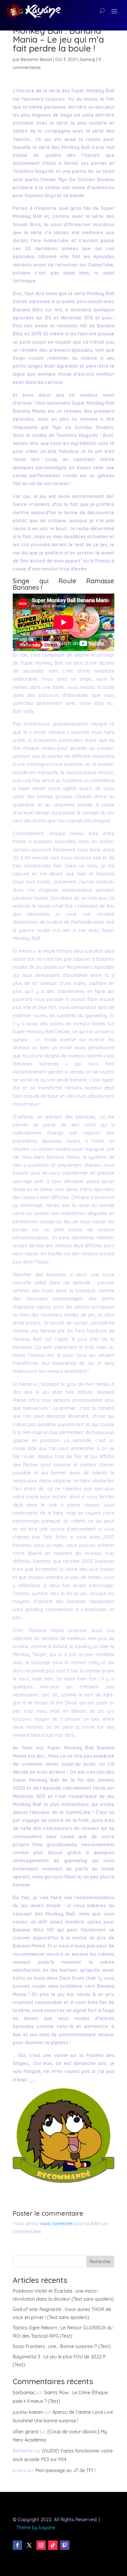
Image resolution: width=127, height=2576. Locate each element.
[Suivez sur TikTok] (53, 2545)
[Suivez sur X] (29, 2545)
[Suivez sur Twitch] (65, 2545)
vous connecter (56, 2223)
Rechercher (100, 2262)
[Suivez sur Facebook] (17, 2545)
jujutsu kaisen (28, 2412)
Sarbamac (24, 2392)
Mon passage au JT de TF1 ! (65, 2470)
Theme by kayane (36, 2527)
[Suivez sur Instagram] (41, 2545)
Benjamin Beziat (36, 60)
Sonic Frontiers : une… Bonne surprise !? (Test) (62, 2346)
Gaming (87, 60)
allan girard (25, 2432)
